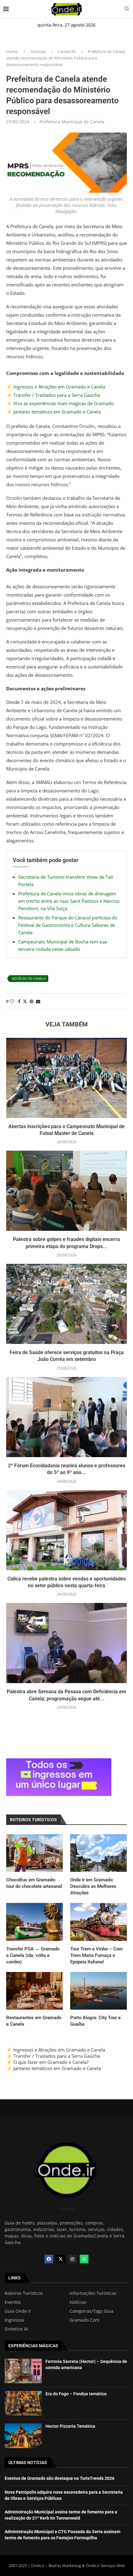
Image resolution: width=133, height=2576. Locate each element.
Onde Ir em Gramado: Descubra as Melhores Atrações (93, 1886)
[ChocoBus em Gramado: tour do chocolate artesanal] (34, 1853)
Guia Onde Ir (18, 2311)
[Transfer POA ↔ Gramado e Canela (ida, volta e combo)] (34, 1922)
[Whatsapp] (84, 2259)
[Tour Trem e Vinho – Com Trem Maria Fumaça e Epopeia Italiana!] (99, 1922)
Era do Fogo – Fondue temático (76, 2394)
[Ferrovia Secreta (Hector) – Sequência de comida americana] (23, 2371)
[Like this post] (12, 1001)
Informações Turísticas (93, 2293)
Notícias (38, 51)
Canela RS (67, 51)
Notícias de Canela (29, 978)
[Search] (127, 9)
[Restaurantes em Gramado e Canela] (34, 1991)
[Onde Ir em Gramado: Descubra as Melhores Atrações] (99, 1853)
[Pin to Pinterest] (32, 1001)
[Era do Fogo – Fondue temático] (23, 2403)
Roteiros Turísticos (24, 2293)
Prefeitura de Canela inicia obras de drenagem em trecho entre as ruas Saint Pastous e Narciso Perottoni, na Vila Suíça (69, 901)
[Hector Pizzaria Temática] (23, 2436)
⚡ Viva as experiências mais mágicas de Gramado (60, 403)
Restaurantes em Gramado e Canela (34, 2021)
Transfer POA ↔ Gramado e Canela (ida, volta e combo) (33, 1955)
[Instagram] (72, 2259)
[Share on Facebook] (19, 1001)
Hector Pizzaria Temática (70, 2426)
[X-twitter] (61, 2259)
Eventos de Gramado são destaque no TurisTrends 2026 (60, 2478)
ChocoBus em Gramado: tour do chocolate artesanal (34, 1883)
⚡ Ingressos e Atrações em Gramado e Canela (56, 387)
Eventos (13, 2302)
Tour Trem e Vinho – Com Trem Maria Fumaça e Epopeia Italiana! (97, 1955)
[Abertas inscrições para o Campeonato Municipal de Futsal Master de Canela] (66, 1078)
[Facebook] (49, 2259)
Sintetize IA (16, 2329)
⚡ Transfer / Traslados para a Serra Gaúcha (53, 395)
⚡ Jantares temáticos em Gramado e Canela (54, 412)
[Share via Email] (38, 1001)
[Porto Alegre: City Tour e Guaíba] (99, 1991)
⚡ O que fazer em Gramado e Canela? (47, 2062)
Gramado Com (84, 2320)
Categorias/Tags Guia (92, 2311)
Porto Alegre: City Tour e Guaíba (95, 2021)
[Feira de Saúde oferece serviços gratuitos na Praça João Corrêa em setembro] (66, 1304)
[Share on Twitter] (25, 1001)
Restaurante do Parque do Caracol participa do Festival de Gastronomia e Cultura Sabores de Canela (68, 925)
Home (12, 51)
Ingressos (15, 2320)
